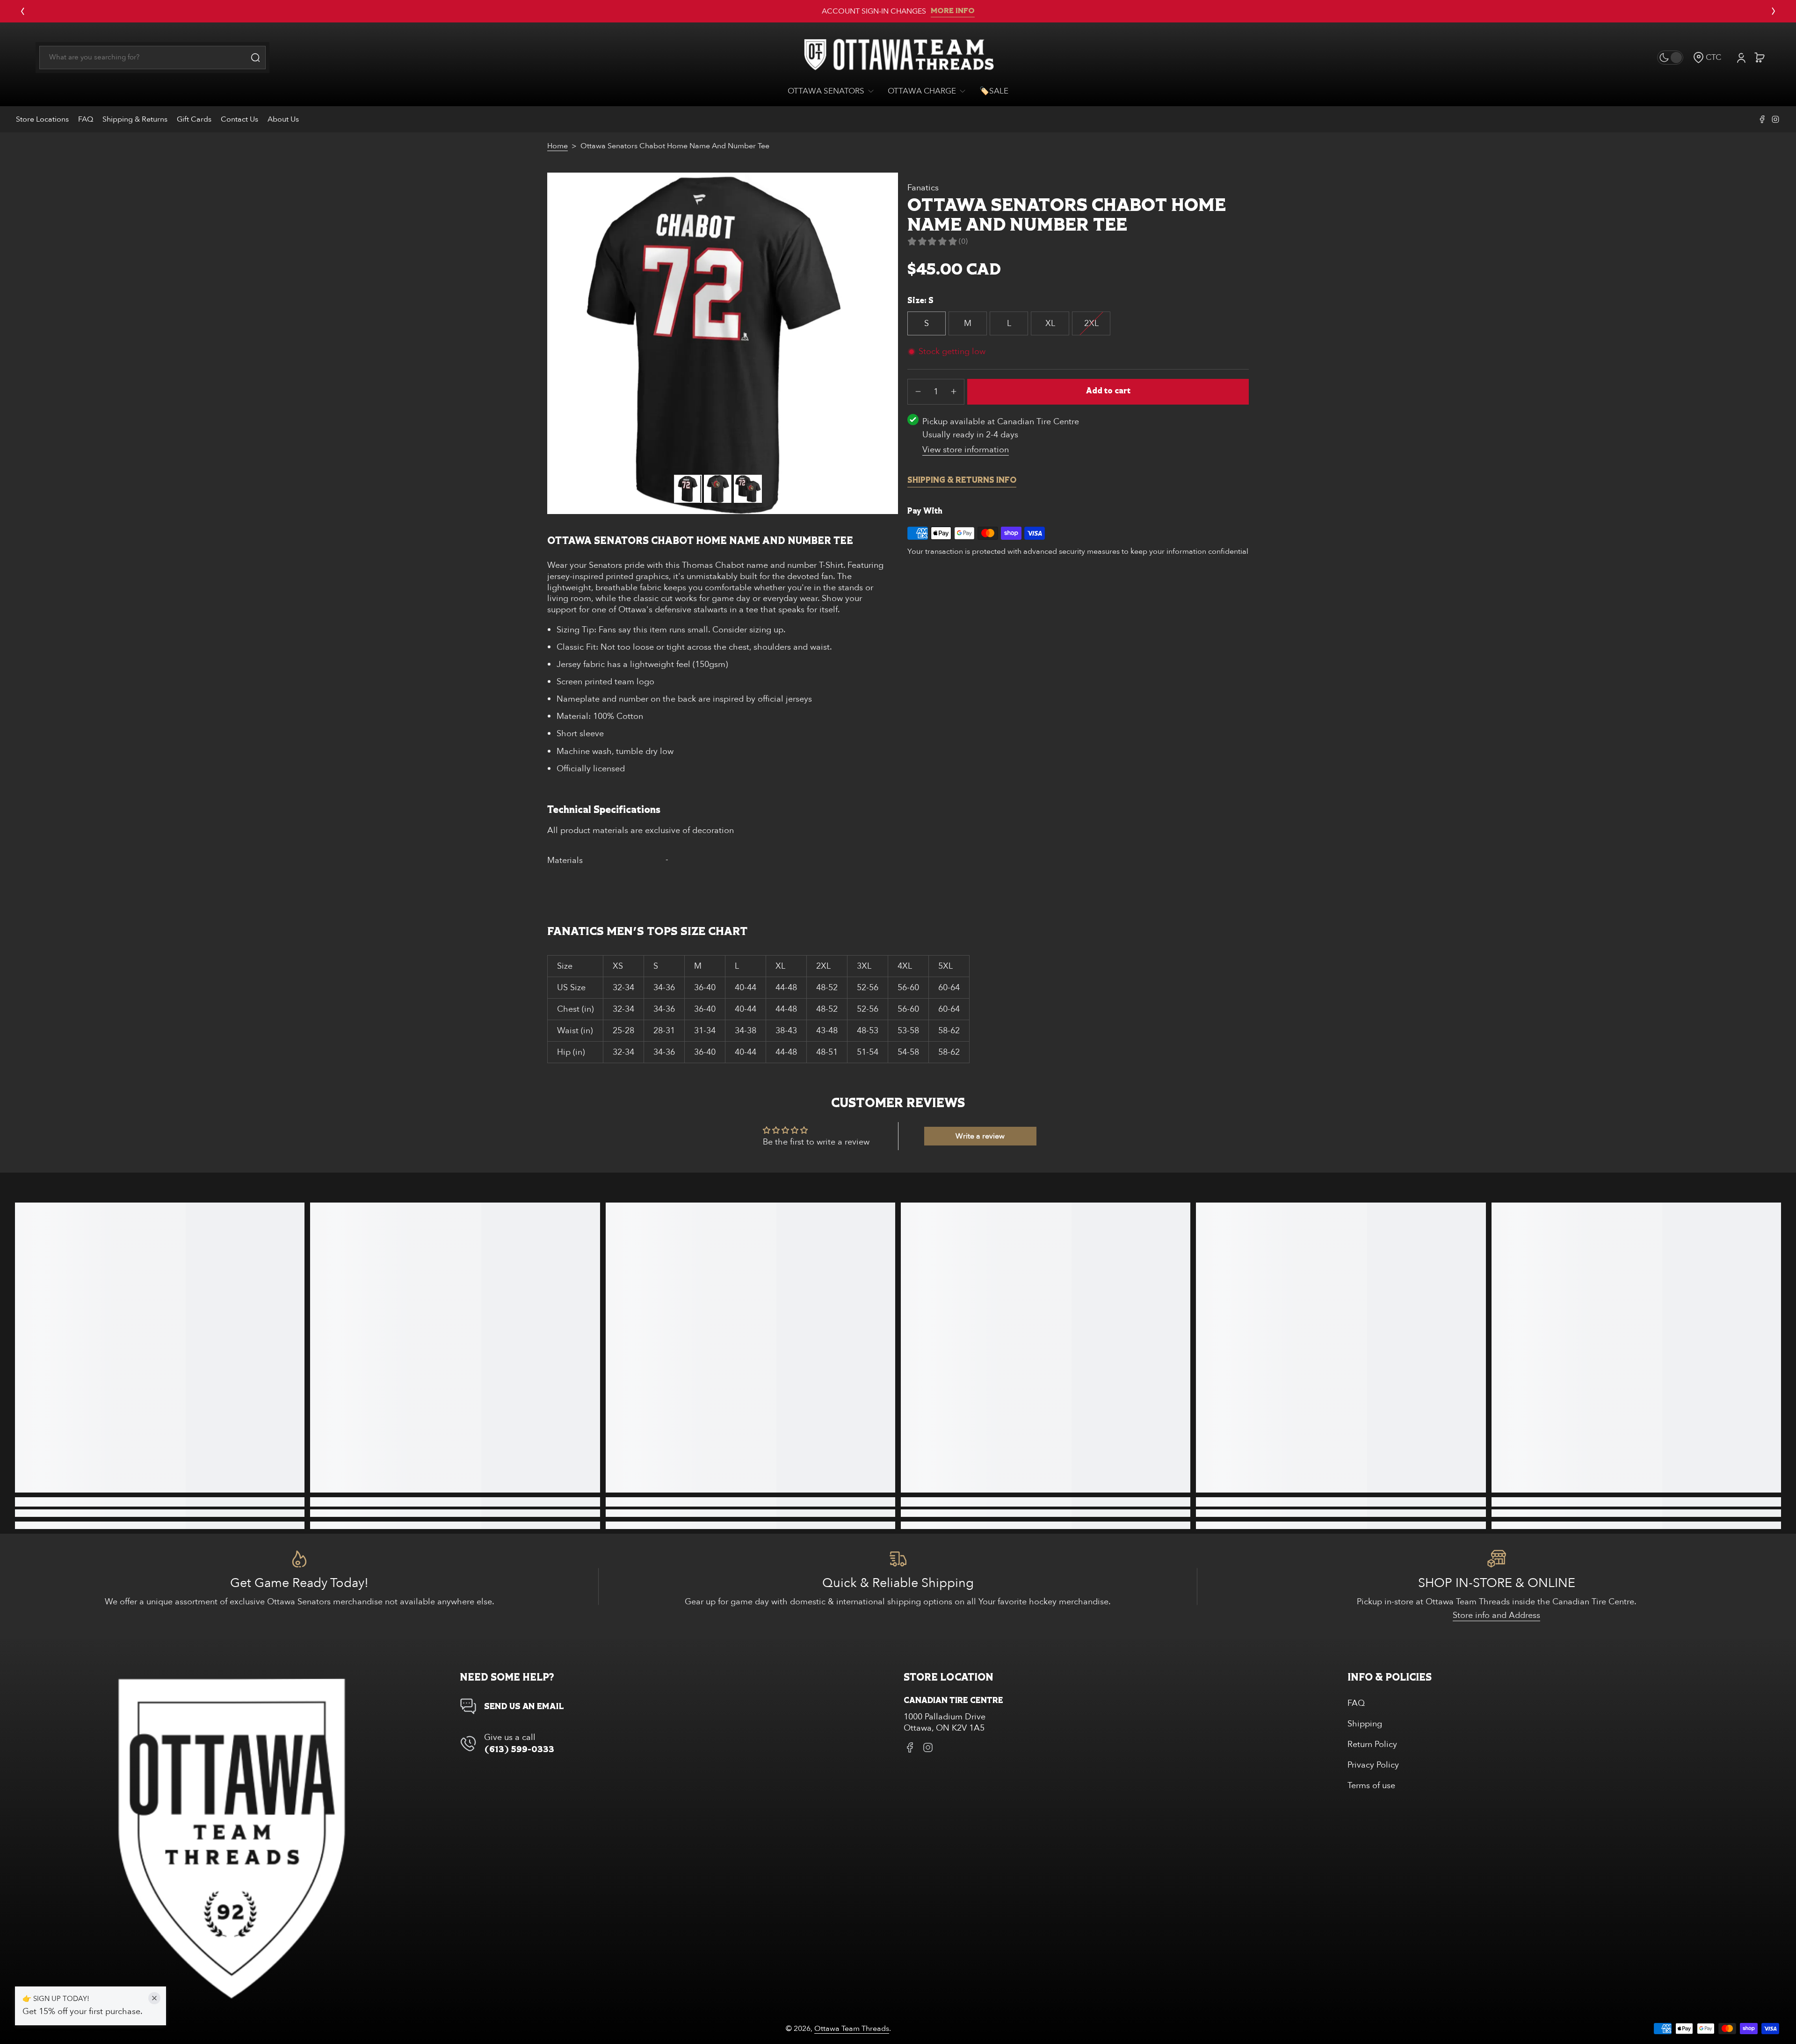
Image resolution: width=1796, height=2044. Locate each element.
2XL (1091, 323)
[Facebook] (1762, 119)
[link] (834, 91)
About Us (283, 119)
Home (558, 146)
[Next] (1774, 11)
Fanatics (923, 188)
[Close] (154, 1998)
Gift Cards (194, 119)
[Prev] (22, 11)
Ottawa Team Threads (852, 2029)
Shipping (1365, 1724)
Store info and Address (1496, 1615)
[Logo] (898, 58)
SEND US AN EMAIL (524, 1707)
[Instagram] (1775, 119)
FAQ (86, 119)
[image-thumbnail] (688, 489)
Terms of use (1371, 1786)
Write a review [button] (980, 1136)
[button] (1707, 57)
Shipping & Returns (135, 119)
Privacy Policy (1373, 1765)
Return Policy (1372, 1744)
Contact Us (239, 119)
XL (1050, 323)
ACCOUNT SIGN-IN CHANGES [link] (874, 11)
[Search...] (255, 58)
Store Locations (42, 119)
